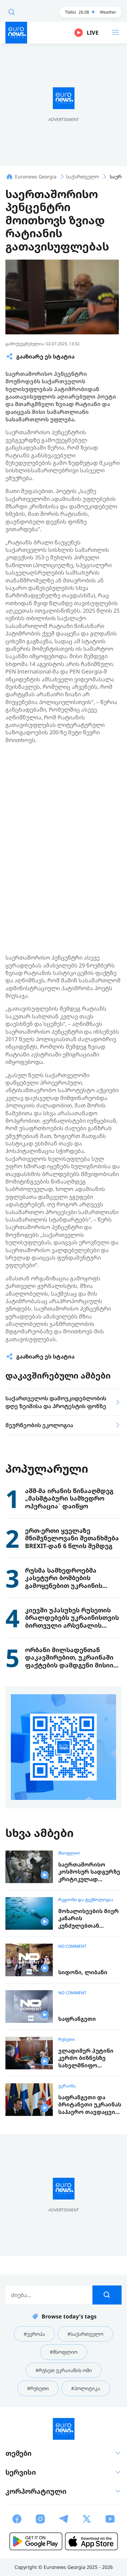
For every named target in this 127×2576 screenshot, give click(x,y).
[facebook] (17, 2519)
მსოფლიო (69, 1853)
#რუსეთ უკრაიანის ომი (64, 2370)
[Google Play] (36, 2541)
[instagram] (40, 2519)
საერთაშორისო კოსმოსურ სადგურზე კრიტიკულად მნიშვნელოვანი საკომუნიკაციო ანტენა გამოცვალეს (89, 1872)
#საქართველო (85, 2334)
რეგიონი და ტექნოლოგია (86, 1900)
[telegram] (64, 2519)
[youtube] (110, 2519)
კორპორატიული (36, 2491)
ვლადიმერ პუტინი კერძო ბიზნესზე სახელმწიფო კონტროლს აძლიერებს (86, 2058)
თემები (18, 2453)
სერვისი (21, 2472)
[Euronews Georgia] (16, 33)
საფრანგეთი (77, 2019)
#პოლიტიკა (86, 2388)
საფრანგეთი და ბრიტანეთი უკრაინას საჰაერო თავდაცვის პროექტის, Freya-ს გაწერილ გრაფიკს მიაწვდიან (90, 2105)
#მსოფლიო (64, 2352)
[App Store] (91, 2541)
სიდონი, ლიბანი (83, 1972)
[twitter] (87, 2519)
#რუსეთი (38, 2388)
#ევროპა (34, 2334)
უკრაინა (67, 2086)
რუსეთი (67, 2039)
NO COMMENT (72, 1946)
